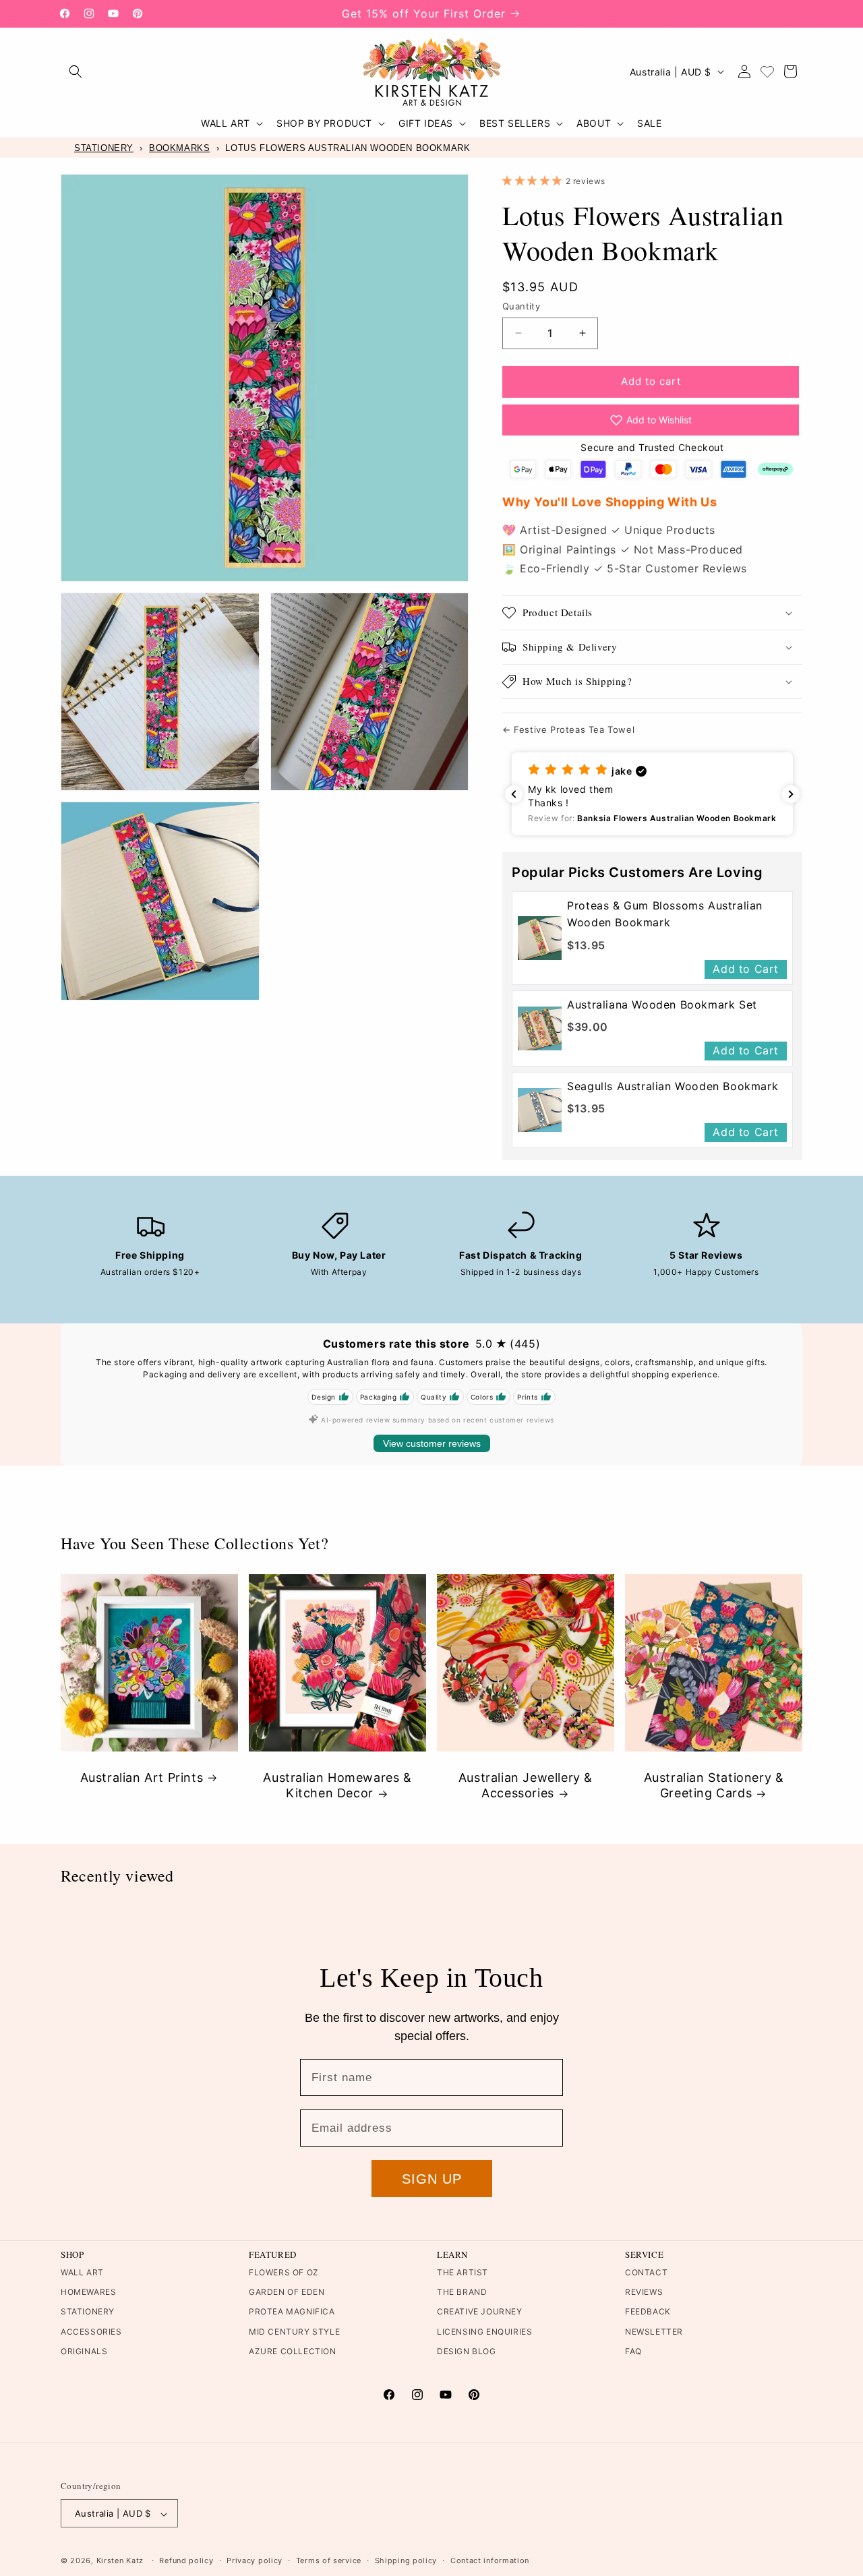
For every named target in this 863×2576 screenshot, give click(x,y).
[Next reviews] (791, 794)
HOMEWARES (88, 2293)
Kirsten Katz (120, 2561)
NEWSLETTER (654, 2332)
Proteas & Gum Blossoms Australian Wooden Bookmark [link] (665, 914)
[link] (540, 938)
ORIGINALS (84, 2351)
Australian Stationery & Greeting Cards (714, 1785)
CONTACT (646, 2273)
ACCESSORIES (91, 2332)
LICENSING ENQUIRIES (484, 2332)
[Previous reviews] (514, 794)
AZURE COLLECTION (293, 2351)
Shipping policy (406, 2560)
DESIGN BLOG (467, 2351)
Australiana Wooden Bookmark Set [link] (662, 1005)
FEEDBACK (648, 2312)
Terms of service (329, 2560)
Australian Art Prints (142, 1777)
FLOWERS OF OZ (284, 2273)
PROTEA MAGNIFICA (292, 2312)
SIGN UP (432, 2179)
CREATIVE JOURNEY (480, 2312)
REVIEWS (644, 2293)
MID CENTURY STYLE (294, 2332)
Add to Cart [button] (746, 969)
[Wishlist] (767, 71)
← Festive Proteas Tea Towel (568, 729)
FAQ (633, 2351)
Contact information (490, 2560)
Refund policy (186, 2560)
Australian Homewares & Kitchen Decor (337, 1785)
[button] (76, 71)
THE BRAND (462, 2293)
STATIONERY (104, 148)
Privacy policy (255, 2560)
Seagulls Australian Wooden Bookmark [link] (673, 1086)
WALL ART (82, 2273)
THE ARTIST (463, 2273)
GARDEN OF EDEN (287, 2293)
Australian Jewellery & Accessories (526, 1785)
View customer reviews (432, 1443)
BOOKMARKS (179, 148)
